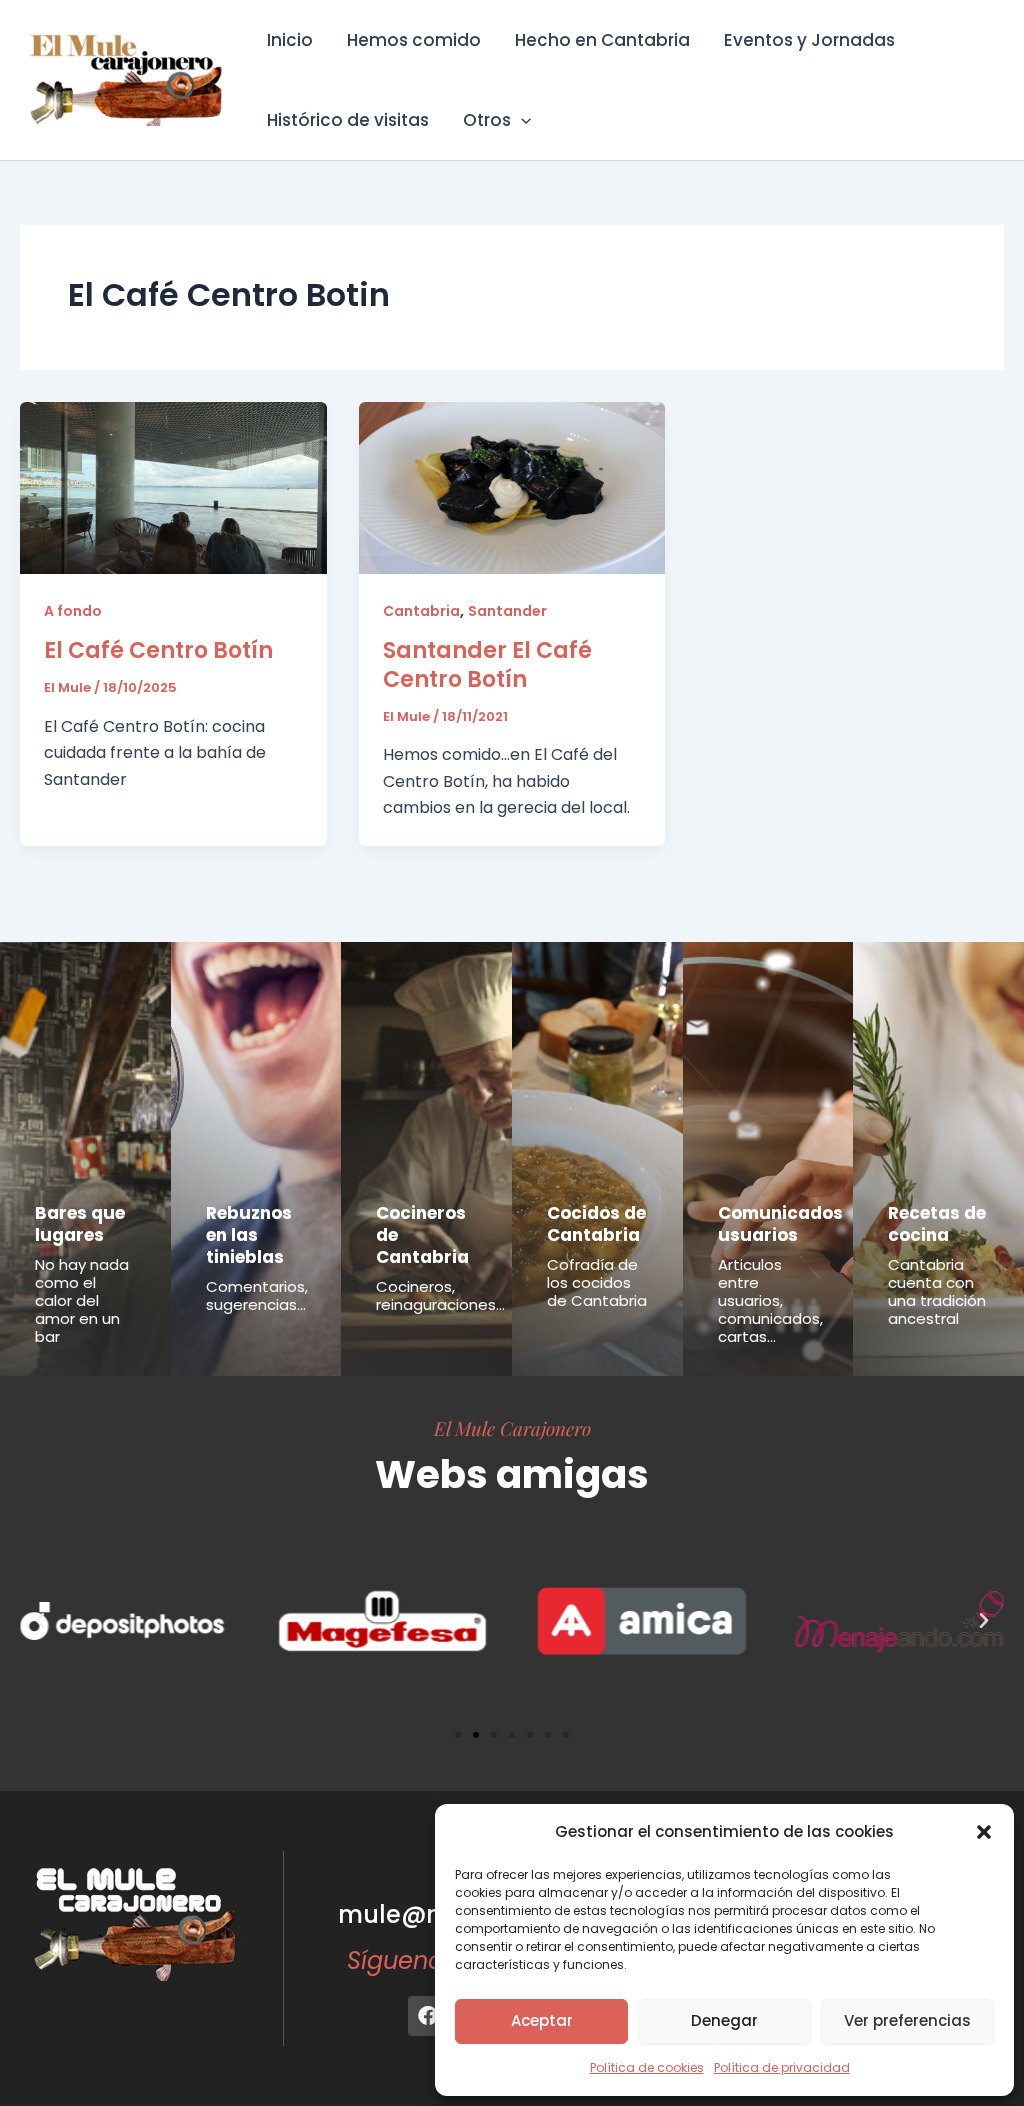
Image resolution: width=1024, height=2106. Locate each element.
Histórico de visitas (348, 120)
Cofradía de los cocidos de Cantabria (597, 1282)
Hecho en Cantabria (602, 40)
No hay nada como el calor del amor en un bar (82, 1300)
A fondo (73, 611)
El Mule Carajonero (512, 1428)
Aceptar (542, 2020)
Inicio (290, 40)
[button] (984, 1832)
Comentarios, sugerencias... (257, 1295)
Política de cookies (647, 2067)
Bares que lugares (80, 1224)
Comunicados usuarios (780, 1224)
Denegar (724, 2020)
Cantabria (421, 611)
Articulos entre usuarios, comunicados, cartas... (770, 1300)
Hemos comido (414, 40)
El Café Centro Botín (158, 650)
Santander (507, 611)
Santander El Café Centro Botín (487, 665)
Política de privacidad (782, 2067)
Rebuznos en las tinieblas (249, 1235)
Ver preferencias (907, 2020)
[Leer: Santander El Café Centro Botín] (512, 486)
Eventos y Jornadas (809, 40)
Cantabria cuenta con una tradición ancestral (937, 1291)
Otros (487, 120)
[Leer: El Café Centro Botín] (173, 486)
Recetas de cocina (937, 1224)
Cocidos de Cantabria (596, 1224)
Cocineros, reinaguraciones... (440, 1295)
